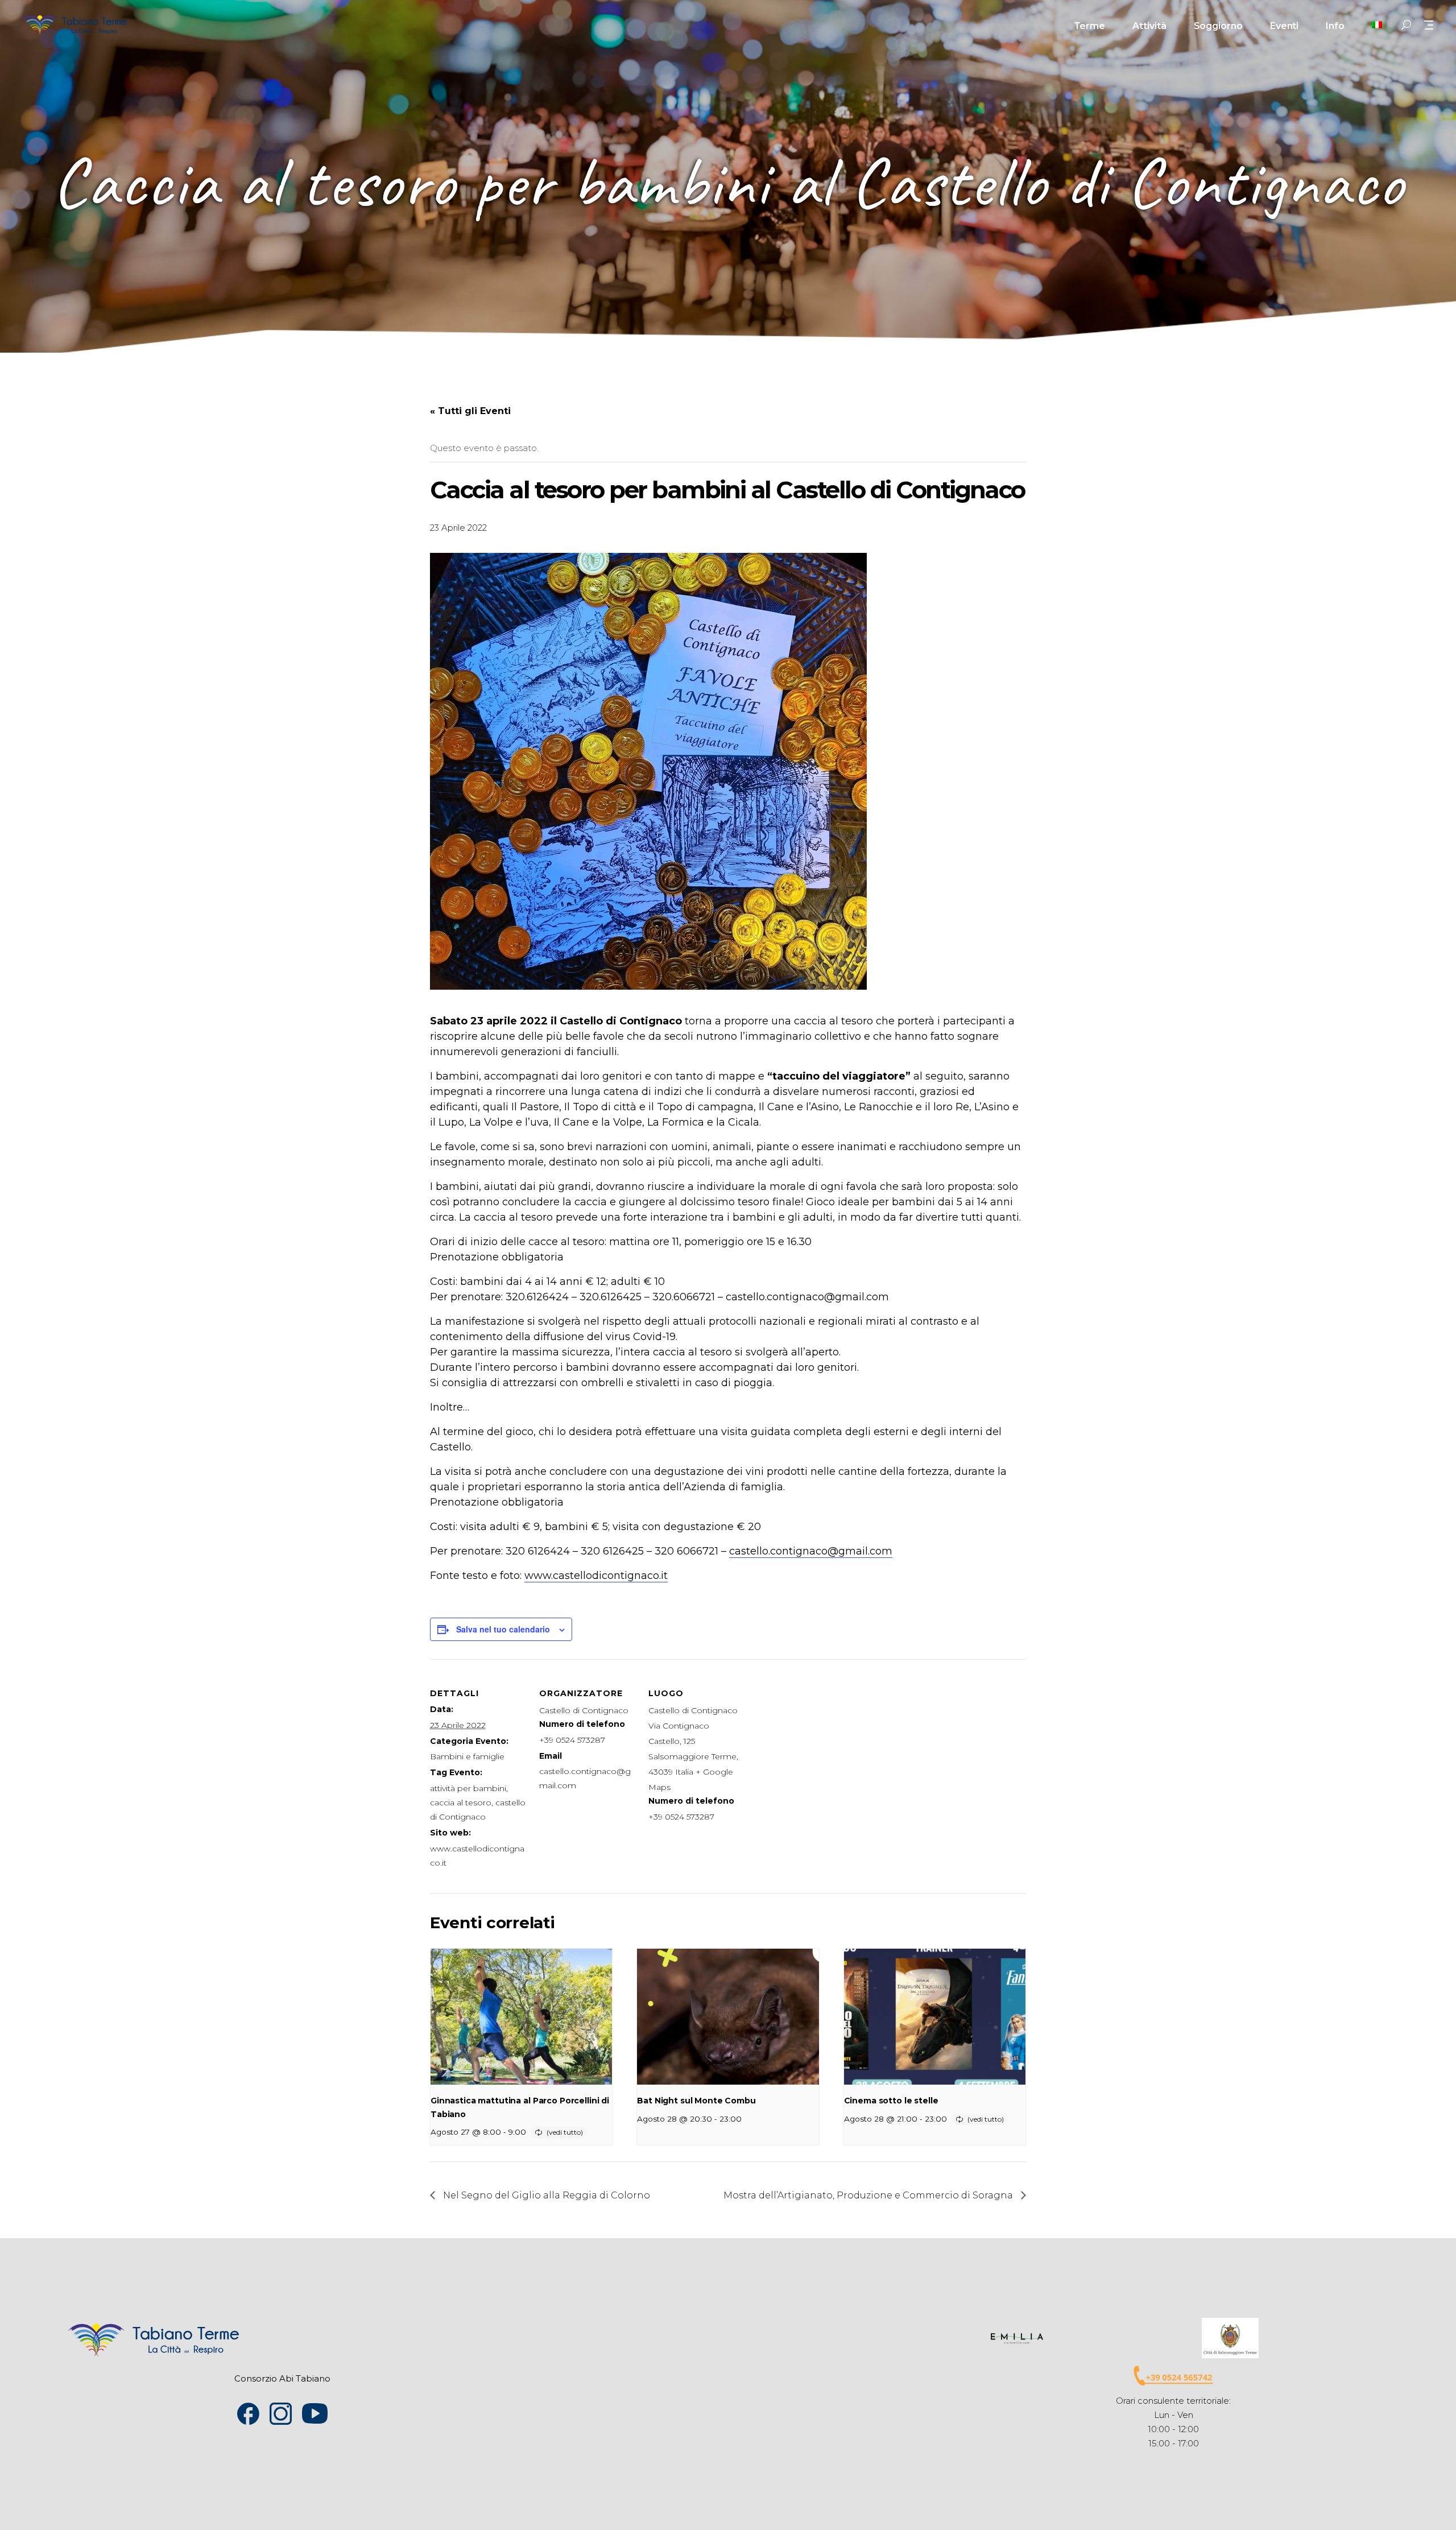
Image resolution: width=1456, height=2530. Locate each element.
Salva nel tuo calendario (503, 1629)
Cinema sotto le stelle (891, 2101)
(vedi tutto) (565, 2132)
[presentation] (521, 2017)
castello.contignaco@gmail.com (811, 1551)
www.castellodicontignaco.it (596, 1576)
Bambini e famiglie (467, 1756)
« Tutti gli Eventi (470, 411)
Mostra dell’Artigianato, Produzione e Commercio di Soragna (869, 2195)
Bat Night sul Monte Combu (696, 2101)
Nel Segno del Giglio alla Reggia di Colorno (545, 2195)
